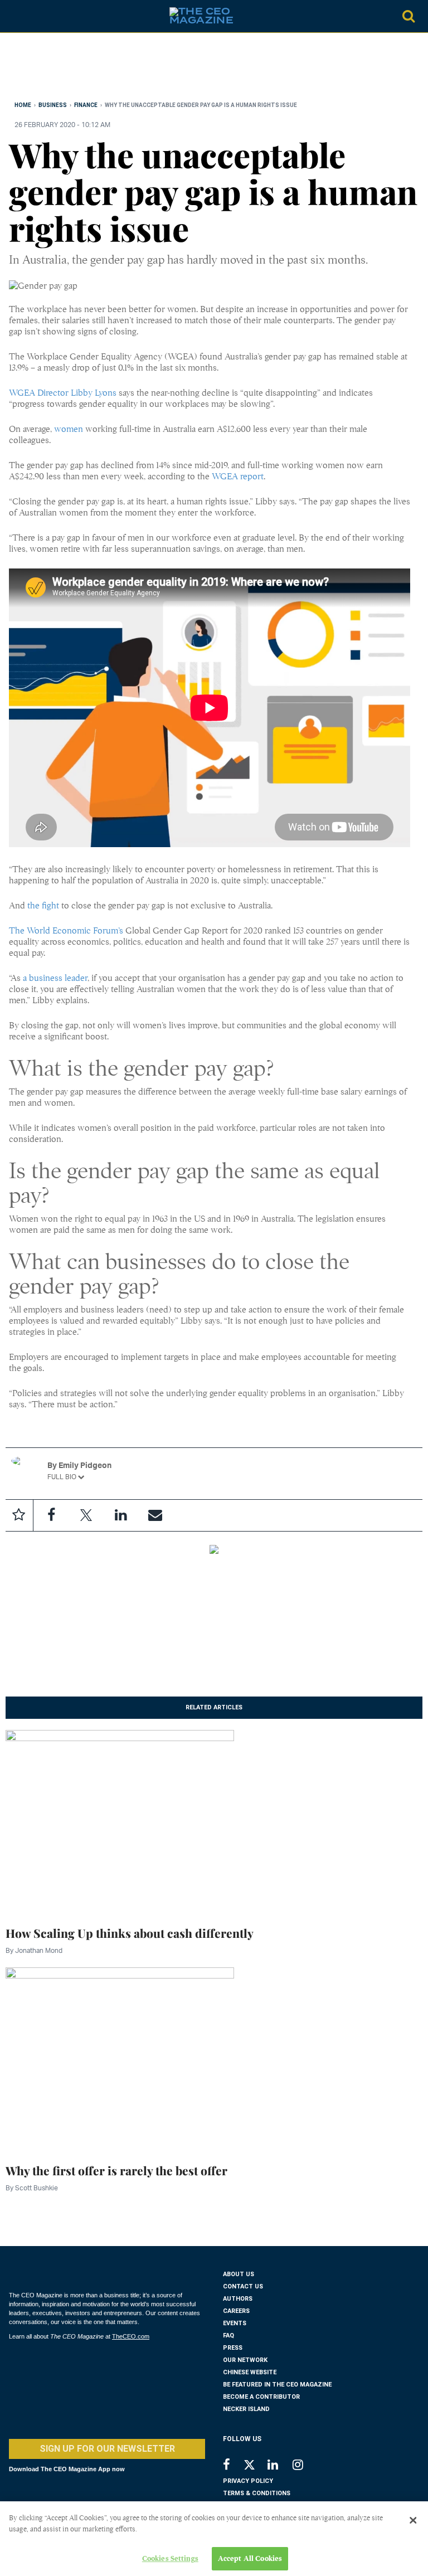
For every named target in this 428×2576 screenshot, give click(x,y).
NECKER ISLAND (246, 2409)
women (69, 429)
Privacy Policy (248, 2481)
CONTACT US (243, 2286)
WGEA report (238, 477)
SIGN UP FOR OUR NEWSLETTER (107, 2449)
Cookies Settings (170, 2558)
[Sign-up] (155, 1515)
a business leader (55, 978)
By (34, 1950)
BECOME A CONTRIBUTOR (261, 2397)
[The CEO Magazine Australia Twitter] (255, 2467)
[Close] (413, 2520)
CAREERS (236, 2311)
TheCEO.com (131, 2336)
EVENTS (235, 2323)
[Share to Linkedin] (120, 1515)
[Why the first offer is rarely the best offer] (120, 2058)
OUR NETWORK (245, 2360)
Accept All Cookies (250, 2558)
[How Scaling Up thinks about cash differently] (120, 1821)
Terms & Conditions (257, 2493)
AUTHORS (238, 2299)
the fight (43, 906)
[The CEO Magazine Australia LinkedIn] (280, 2466)
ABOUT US (239, 2274)
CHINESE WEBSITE (250, 2372)
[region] (98, 69)
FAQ (228, 2336)
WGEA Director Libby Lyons (63, 393)
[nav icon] (14, 16)
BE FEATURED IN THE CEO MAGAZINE (277, 2385)
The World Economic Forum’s (66, 931)
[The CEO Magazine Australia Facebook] (233, 2466)
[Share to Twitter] (86, 1515)
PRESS (233, 2348)
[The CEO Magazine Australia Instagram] (305, 2466)
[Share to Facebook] (51, 1515)
